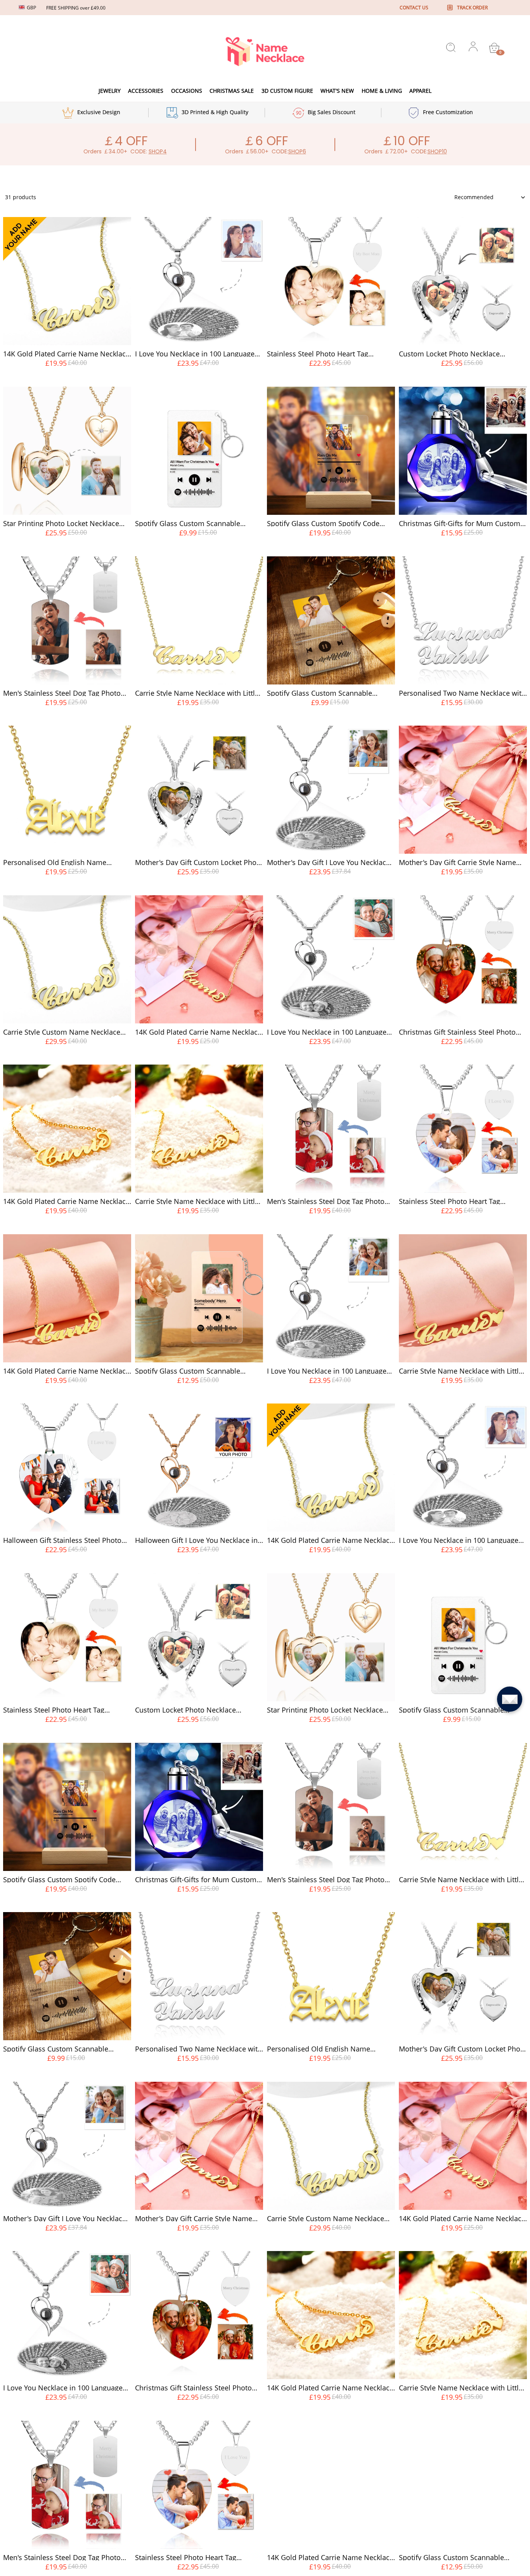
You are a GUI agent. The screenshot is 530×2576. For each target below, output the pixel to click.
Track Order (472, 8)
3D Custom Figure (287, 91)
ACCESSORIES (146, 91)
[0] (494, 48)
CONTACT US (414, 8)
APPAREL (420, 91)
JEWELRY (110, 91)
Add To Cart (67, 378)
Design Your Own (199, 378)
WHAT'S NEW (337, 91)
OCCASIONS (187, 91)
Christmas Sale (232, 91)
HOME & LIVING (382, 91)
